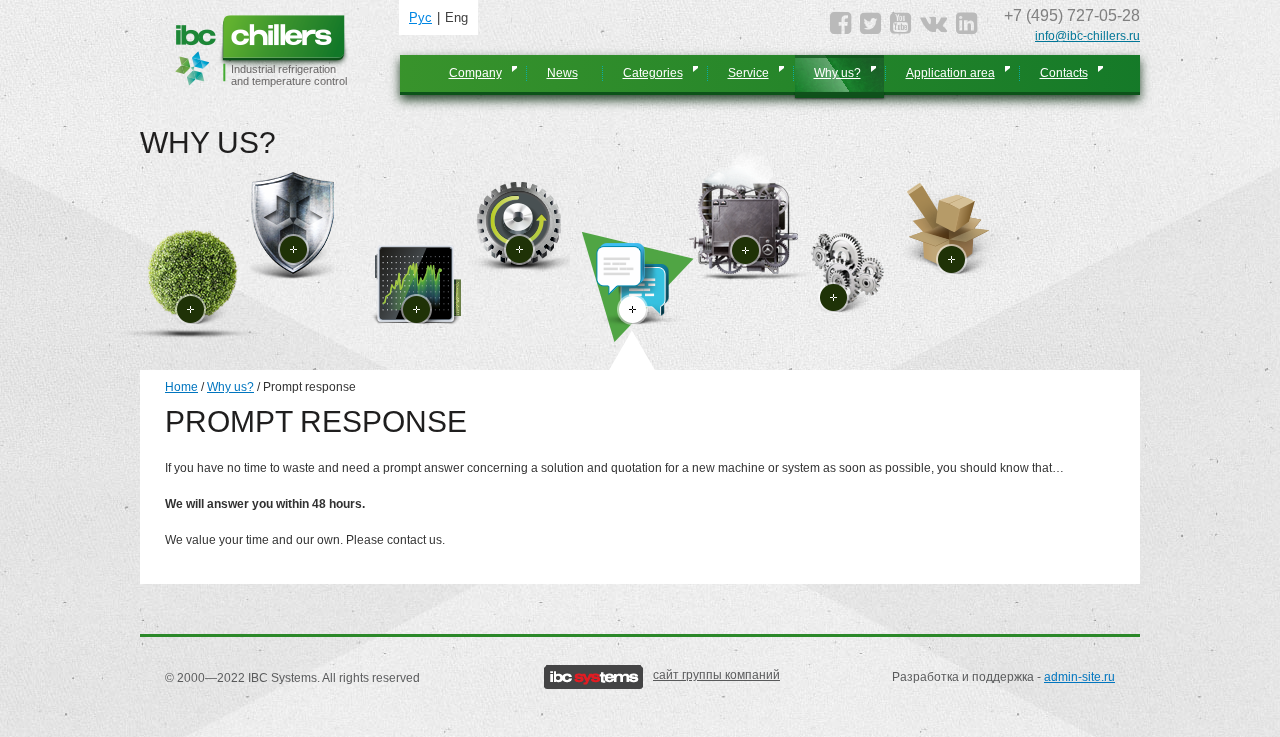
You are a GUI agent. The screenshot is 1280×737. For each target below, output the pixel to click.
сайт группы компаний (716, 675)
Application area (950, 73)
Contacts (1064, 73)
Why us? (837, 73)
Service (748, 73)
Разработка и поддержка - (1003, 677)
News (562, 73)
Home (181, 387)
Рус (420, 17)
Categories (653, 73)
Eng (456, 17)
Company (475, 73)
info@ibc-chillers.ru (1087, 36)
